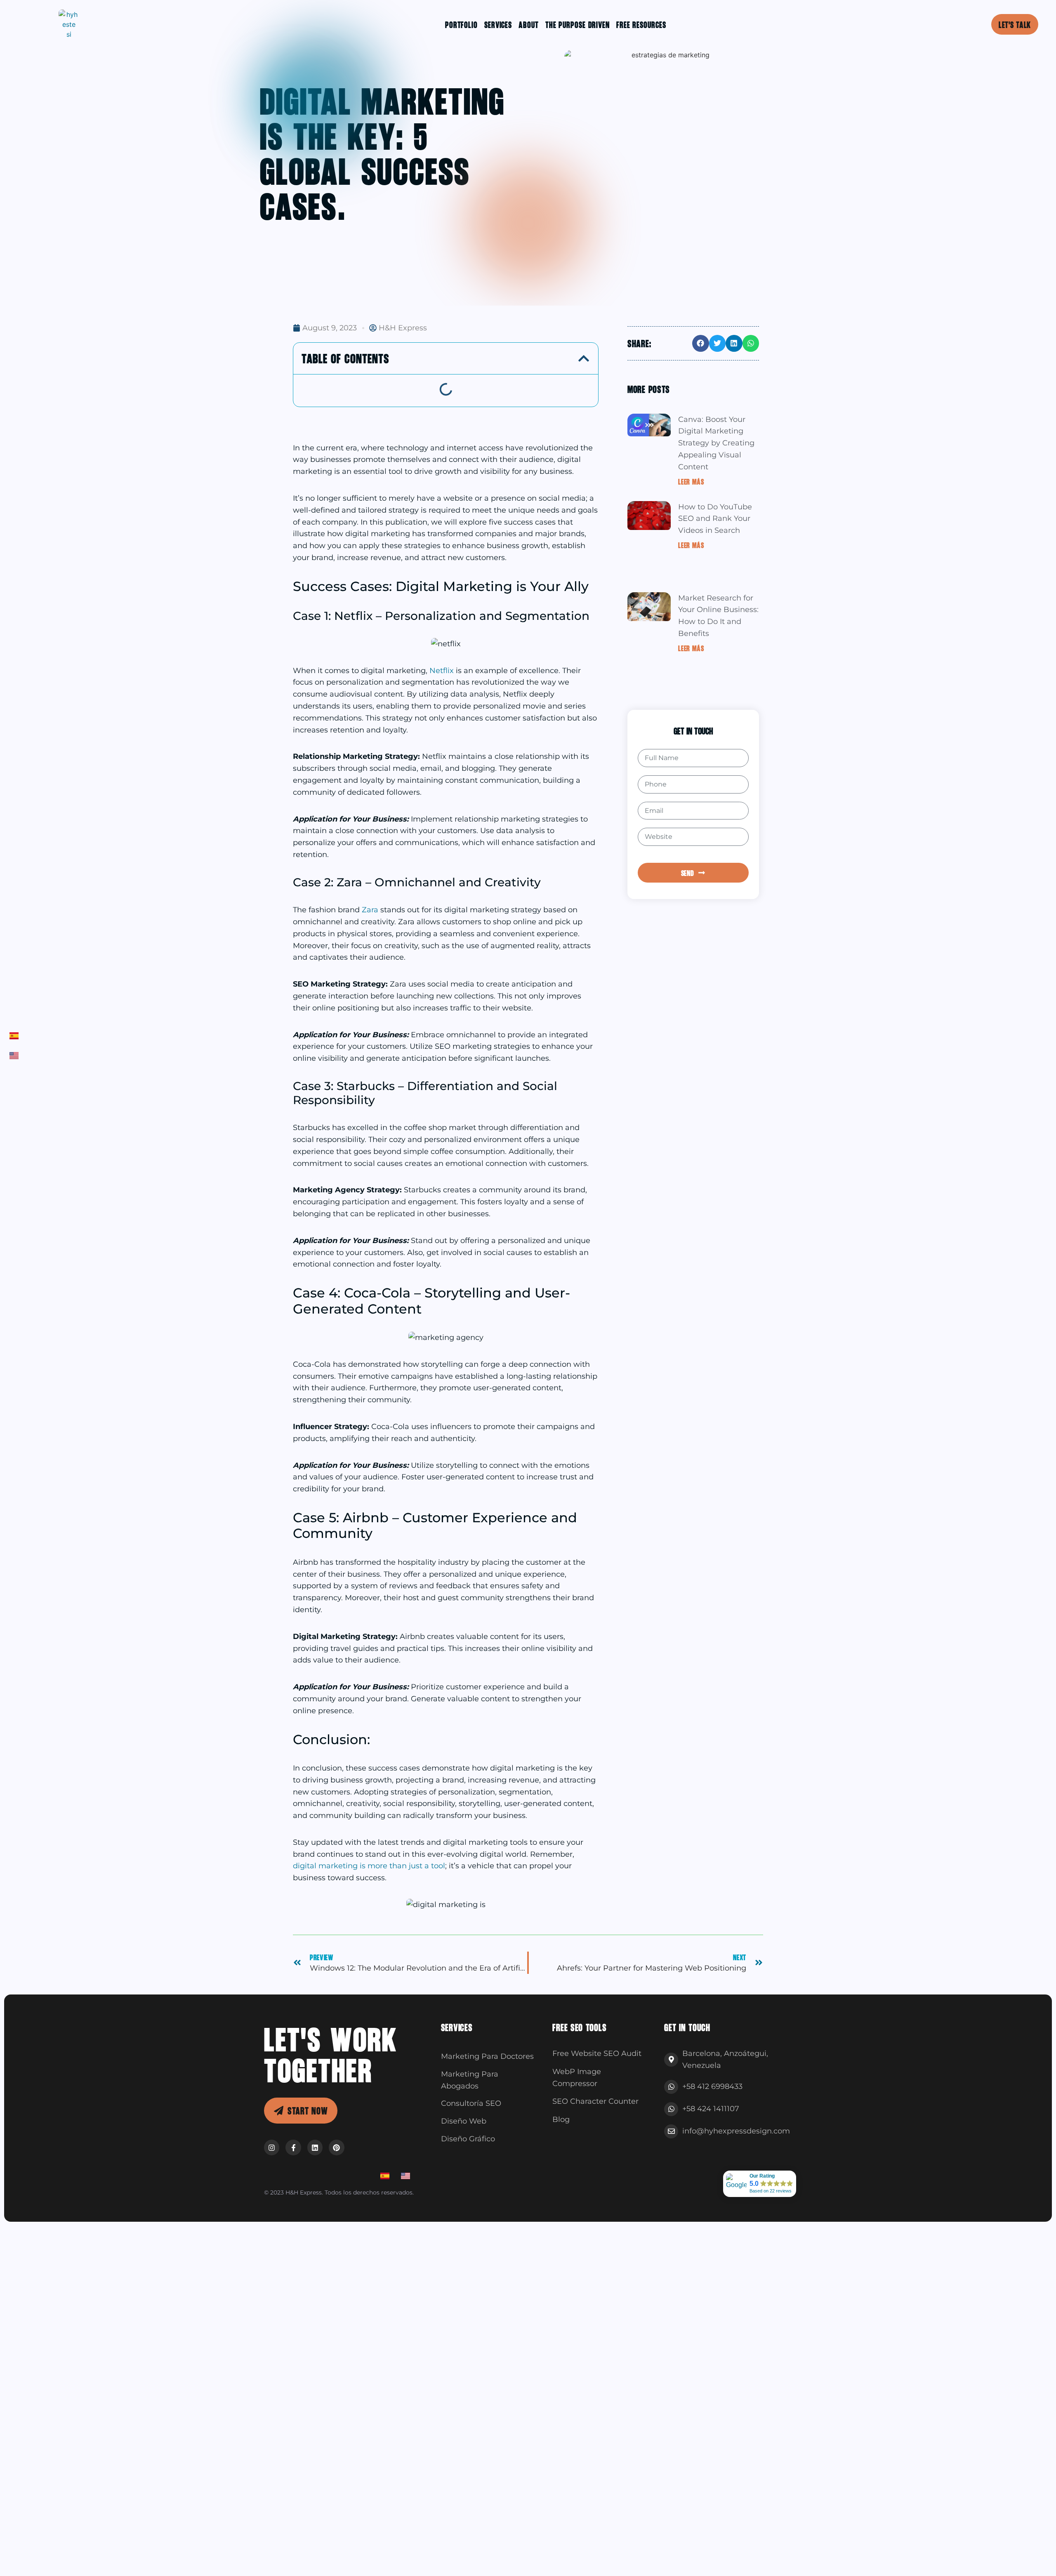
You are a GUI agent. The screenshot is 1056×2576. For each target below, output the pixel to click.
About (529, 24)
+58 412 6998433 (712, 2086)
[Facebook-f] (293, 2147)
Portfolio (461, 24)
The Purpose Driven (577, 24)
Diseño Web (464, 2121)
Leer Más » (693, 481)
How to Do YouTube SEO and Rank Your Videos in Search (715, 519)
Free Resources (641, 24)
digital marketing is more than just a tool (369, 1866)
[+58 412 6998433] (671, 2087)
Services (498, 24)
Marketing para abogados (470, 2080)
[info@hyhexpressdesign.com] (671, 2131)
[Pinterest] (336, 2147)
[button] (584, 358)
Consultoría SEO (471, 2103)
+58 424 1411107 (711, 2109)
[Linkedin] (315, 2147)
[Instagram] (272, 2147)
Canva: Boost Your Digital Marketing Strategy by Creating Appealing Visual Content (716, 443)
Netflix (443, 671)
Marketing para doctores (487, 2056)
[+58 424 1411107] (671, 2109)
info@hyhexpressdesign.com (736, 2131)
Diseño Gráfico (468, 2139)
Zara (371, 910)
